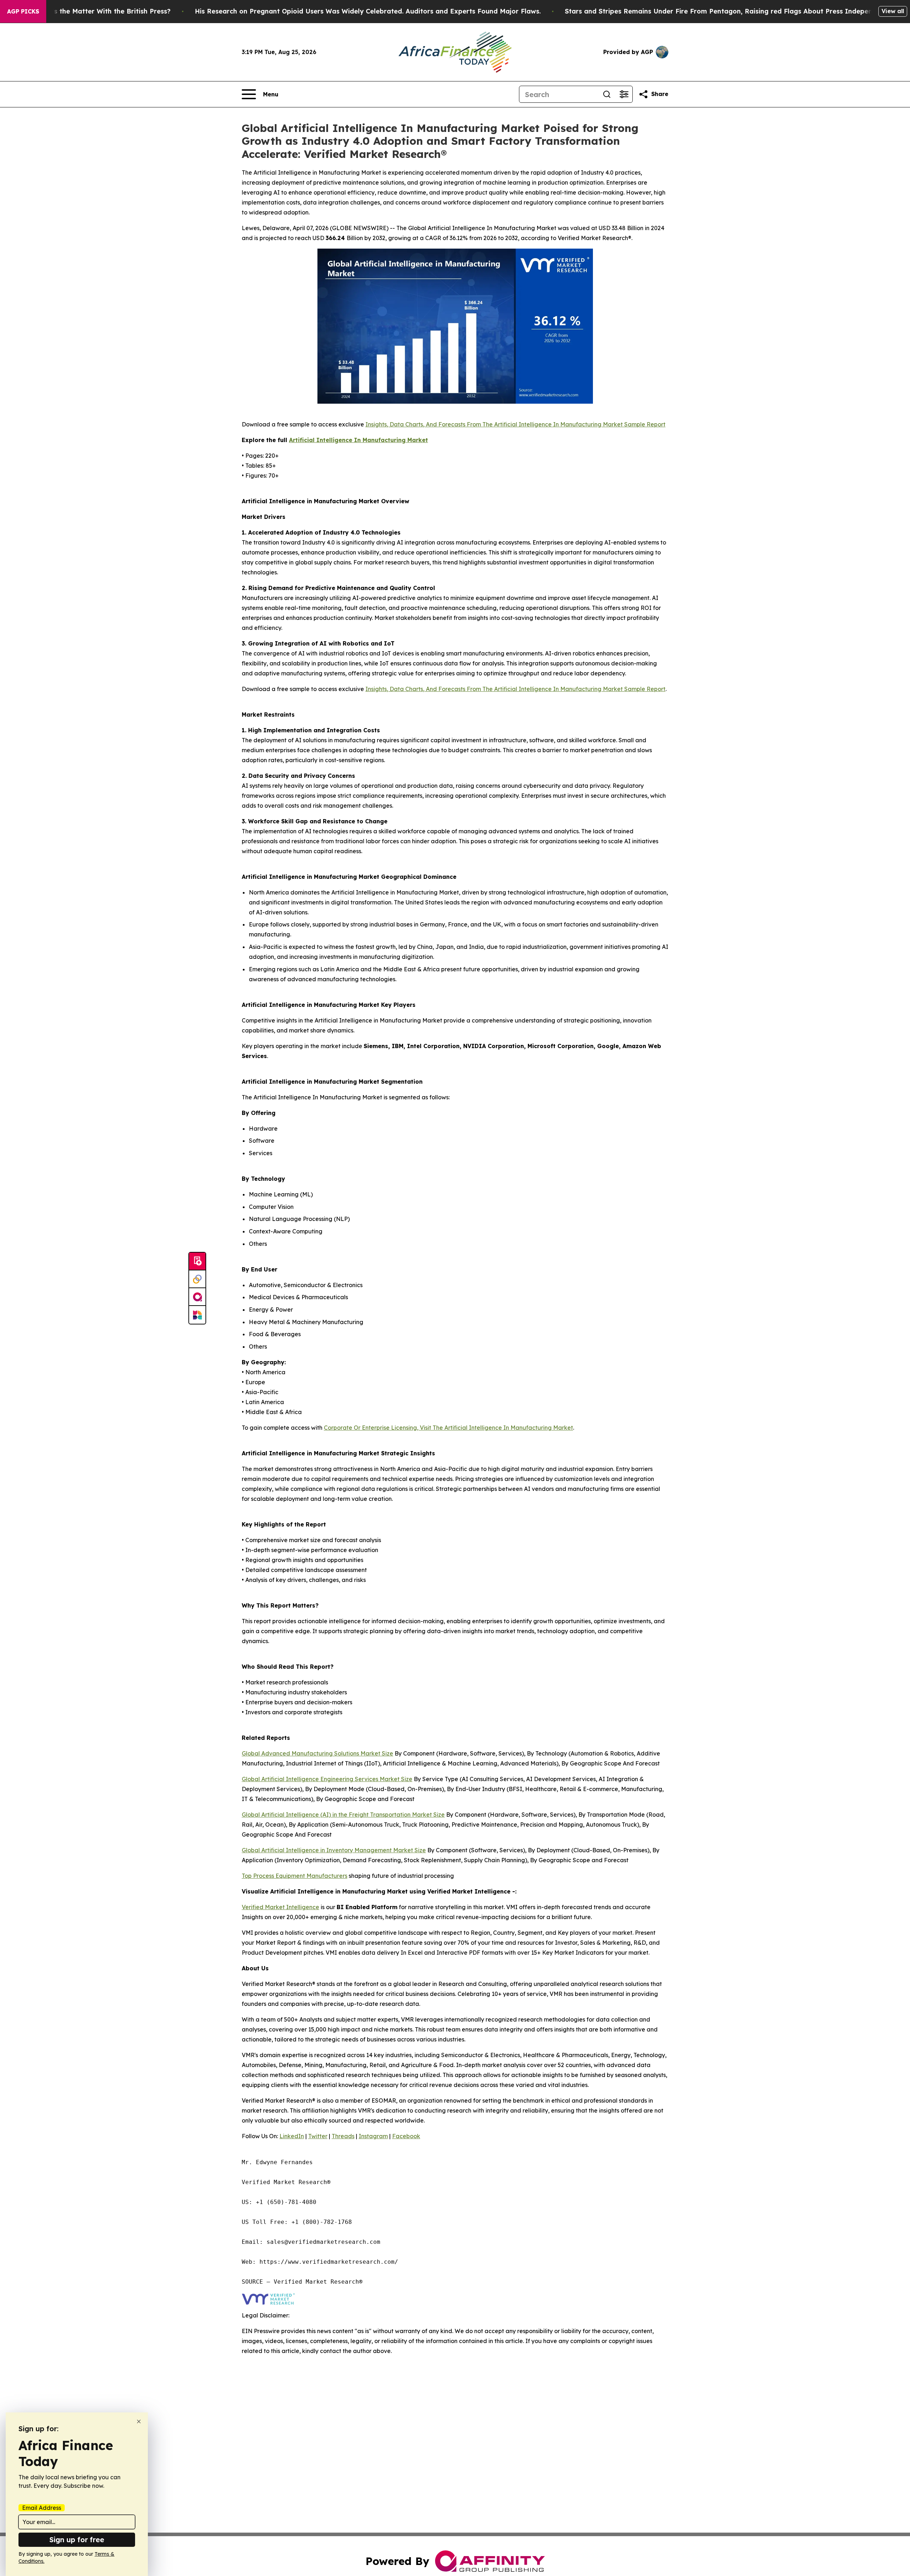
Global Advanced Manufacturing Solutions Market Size (317, 1753)
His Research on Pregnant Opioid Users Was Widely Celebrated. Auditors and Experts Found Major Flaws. (368, 11)
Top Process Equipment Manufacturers (295, 1876)
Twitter (318, 2136)
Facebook (406, 2136)
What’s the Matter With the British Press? (103, 11)
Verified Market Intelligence (280, 1907)
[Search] (607, 94)
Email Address (42, 2508)
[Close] (139, 2421)
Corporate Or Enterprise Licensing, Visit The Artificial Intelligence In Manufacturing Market (448, 1428)
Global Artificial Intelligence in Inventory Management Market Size (334, 1850)
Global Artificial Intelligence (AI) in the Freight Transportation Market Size (343, 1815)
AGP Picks (23, 11)
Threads (343, 2136)
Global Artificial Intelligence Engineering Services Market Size (327, 1779)
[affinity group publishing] (197, 1297)
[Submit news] (197, 1262)
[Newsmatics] (197, 1315)
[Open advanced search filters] (624, 94)
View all (893, 11)
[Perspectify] (197, 1279)
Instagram (373, 2136)
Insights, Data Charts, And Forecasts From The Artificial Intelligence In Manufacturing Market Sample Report (515, 424)
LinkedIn (292, 2136)
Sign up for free (77, 2540)
